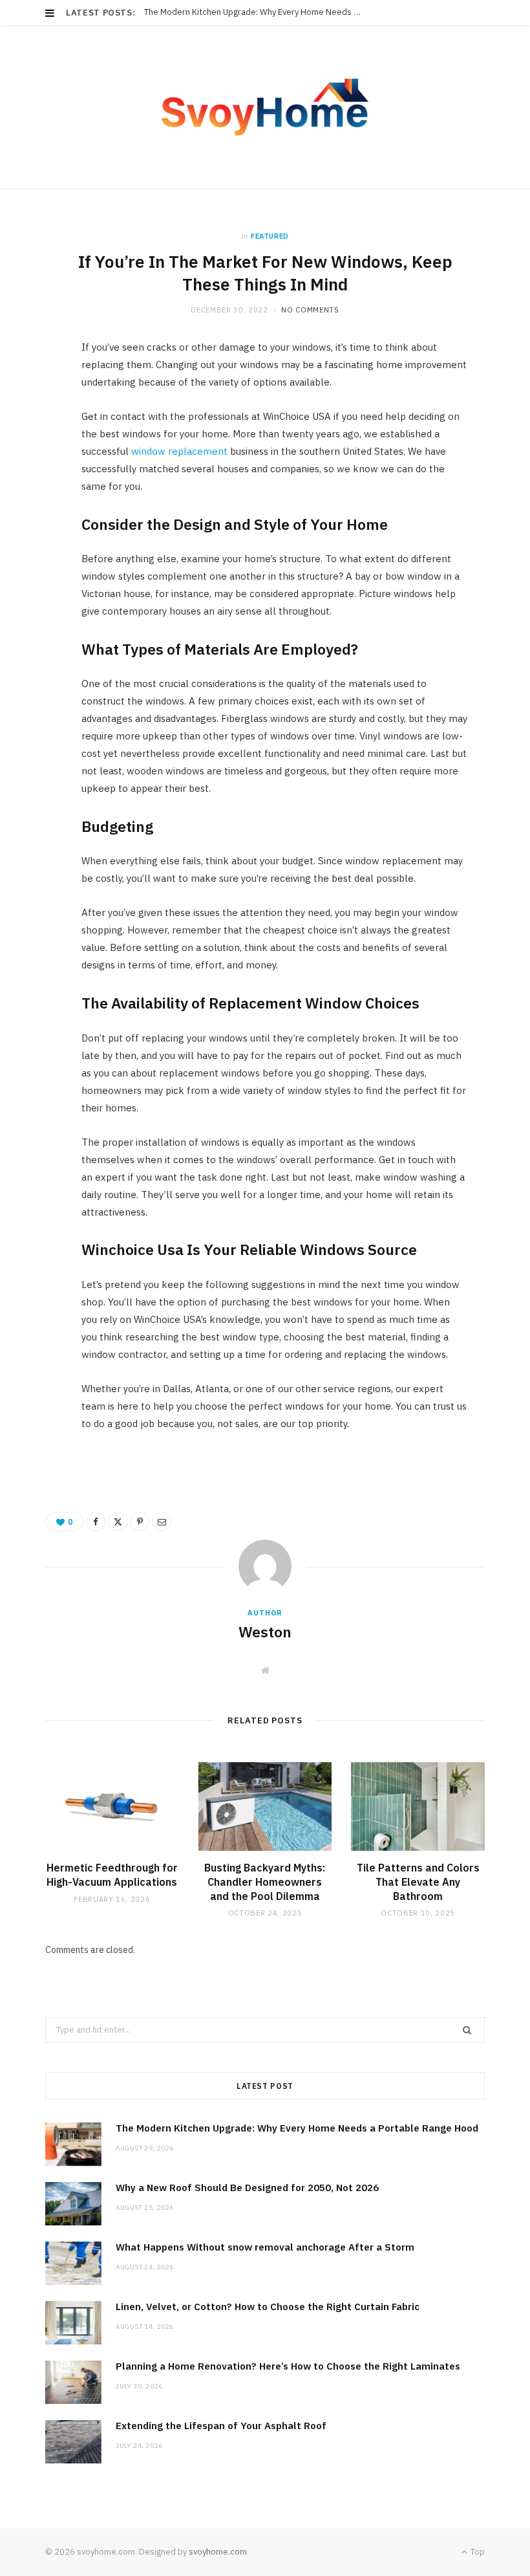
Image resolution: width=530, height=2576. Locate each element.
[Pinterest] (39, 457)
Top (477, 2552)
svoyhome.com (218, 2552)
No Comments (310, 310)
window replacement (179, 451)
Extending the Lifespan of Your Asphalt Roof (221, 2426)
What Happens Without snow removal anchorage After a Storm (265, 2247)
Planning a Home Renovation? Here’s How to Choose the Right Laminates (288, 2366)
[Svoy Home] (265, 107)
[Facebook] (39, 391)
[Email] (39, 490)
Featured (270, 236)
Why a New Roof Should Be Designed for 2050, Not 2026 (249, 12)
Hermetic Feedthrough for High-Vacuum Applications (112, 1875)
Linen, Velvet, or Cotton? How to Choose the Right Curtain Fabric (268, 2307)
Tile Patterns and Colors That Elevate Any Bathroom (418, 1882)
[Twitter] (39, 424)
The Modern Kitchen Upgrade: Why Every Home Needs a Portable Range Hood (297, 2128)
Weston (265, 1632)
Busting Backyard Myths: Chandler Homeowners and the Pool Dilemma (265, 1882)
